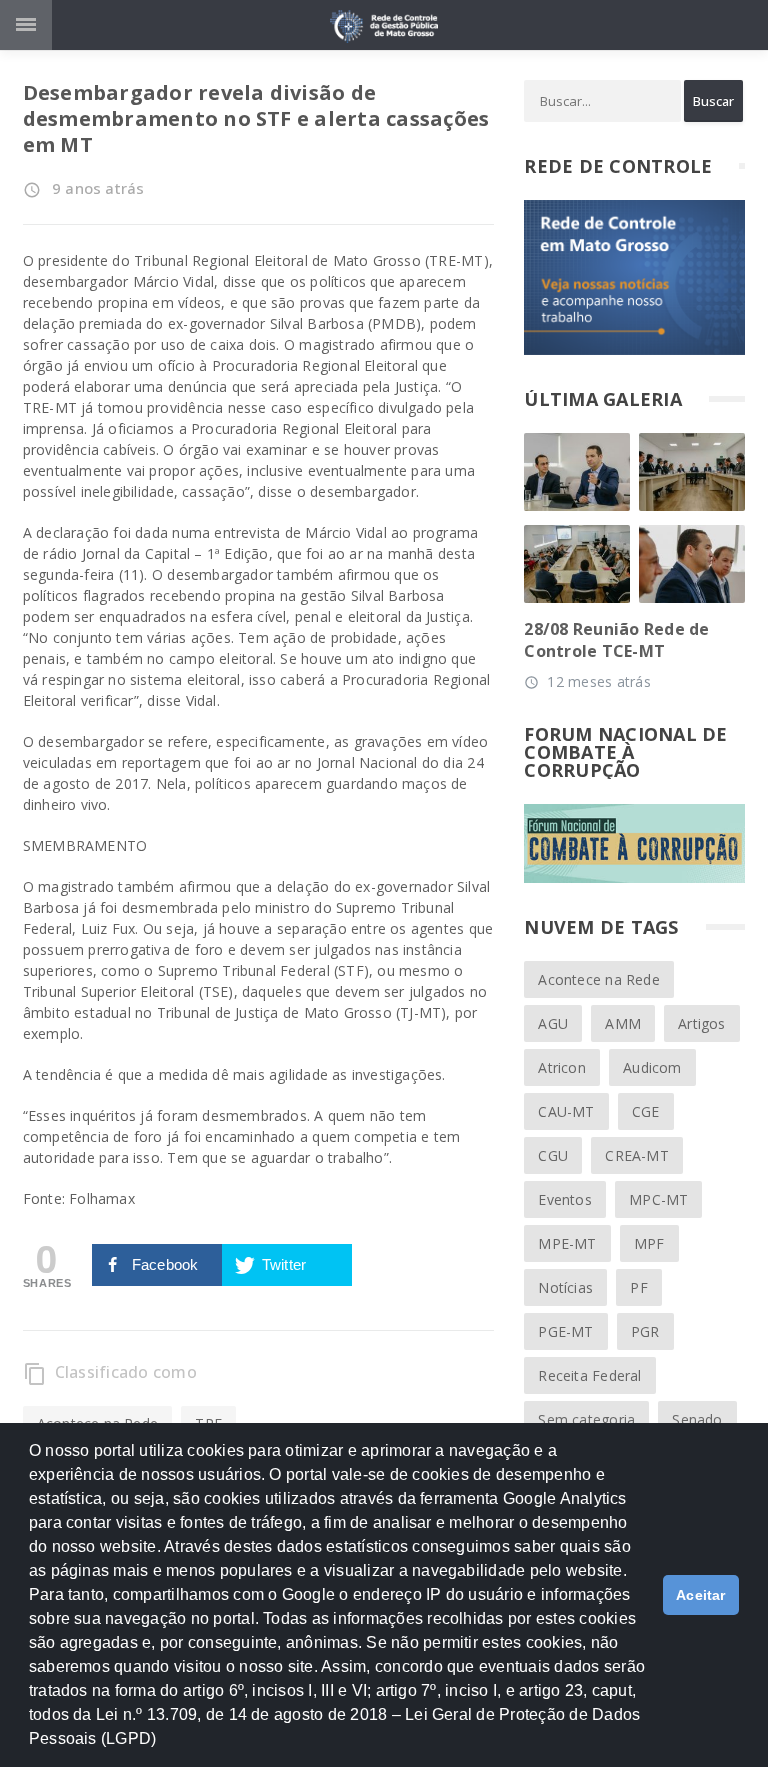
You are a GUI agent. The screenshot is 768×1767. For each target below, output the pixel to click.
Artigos (701, 1023)
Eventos (564, 1199)
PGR (645, 1331)
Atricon (561, 1067)
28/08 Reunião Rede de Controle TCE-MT (616, 640)
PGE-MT (565, 1331)
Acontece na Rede (598, 979)
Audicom (652, 1067)
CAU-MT (566, 1111)
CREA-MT (636, 1155)
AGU (553, 1023)
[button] (164, 1748)
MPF (649, 1243)
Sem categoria (586, 1419)
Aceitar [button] (701, 1595)
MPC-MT (658, 1199)
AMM (623, 1023)
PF (638, 1287)
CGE (646, 1111)
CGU (553, 1155)
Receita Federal (589, 1375)
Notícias (565, 1287)
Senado (697, 1419)
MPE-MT (567, 1243)
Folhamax (102, 1198)
